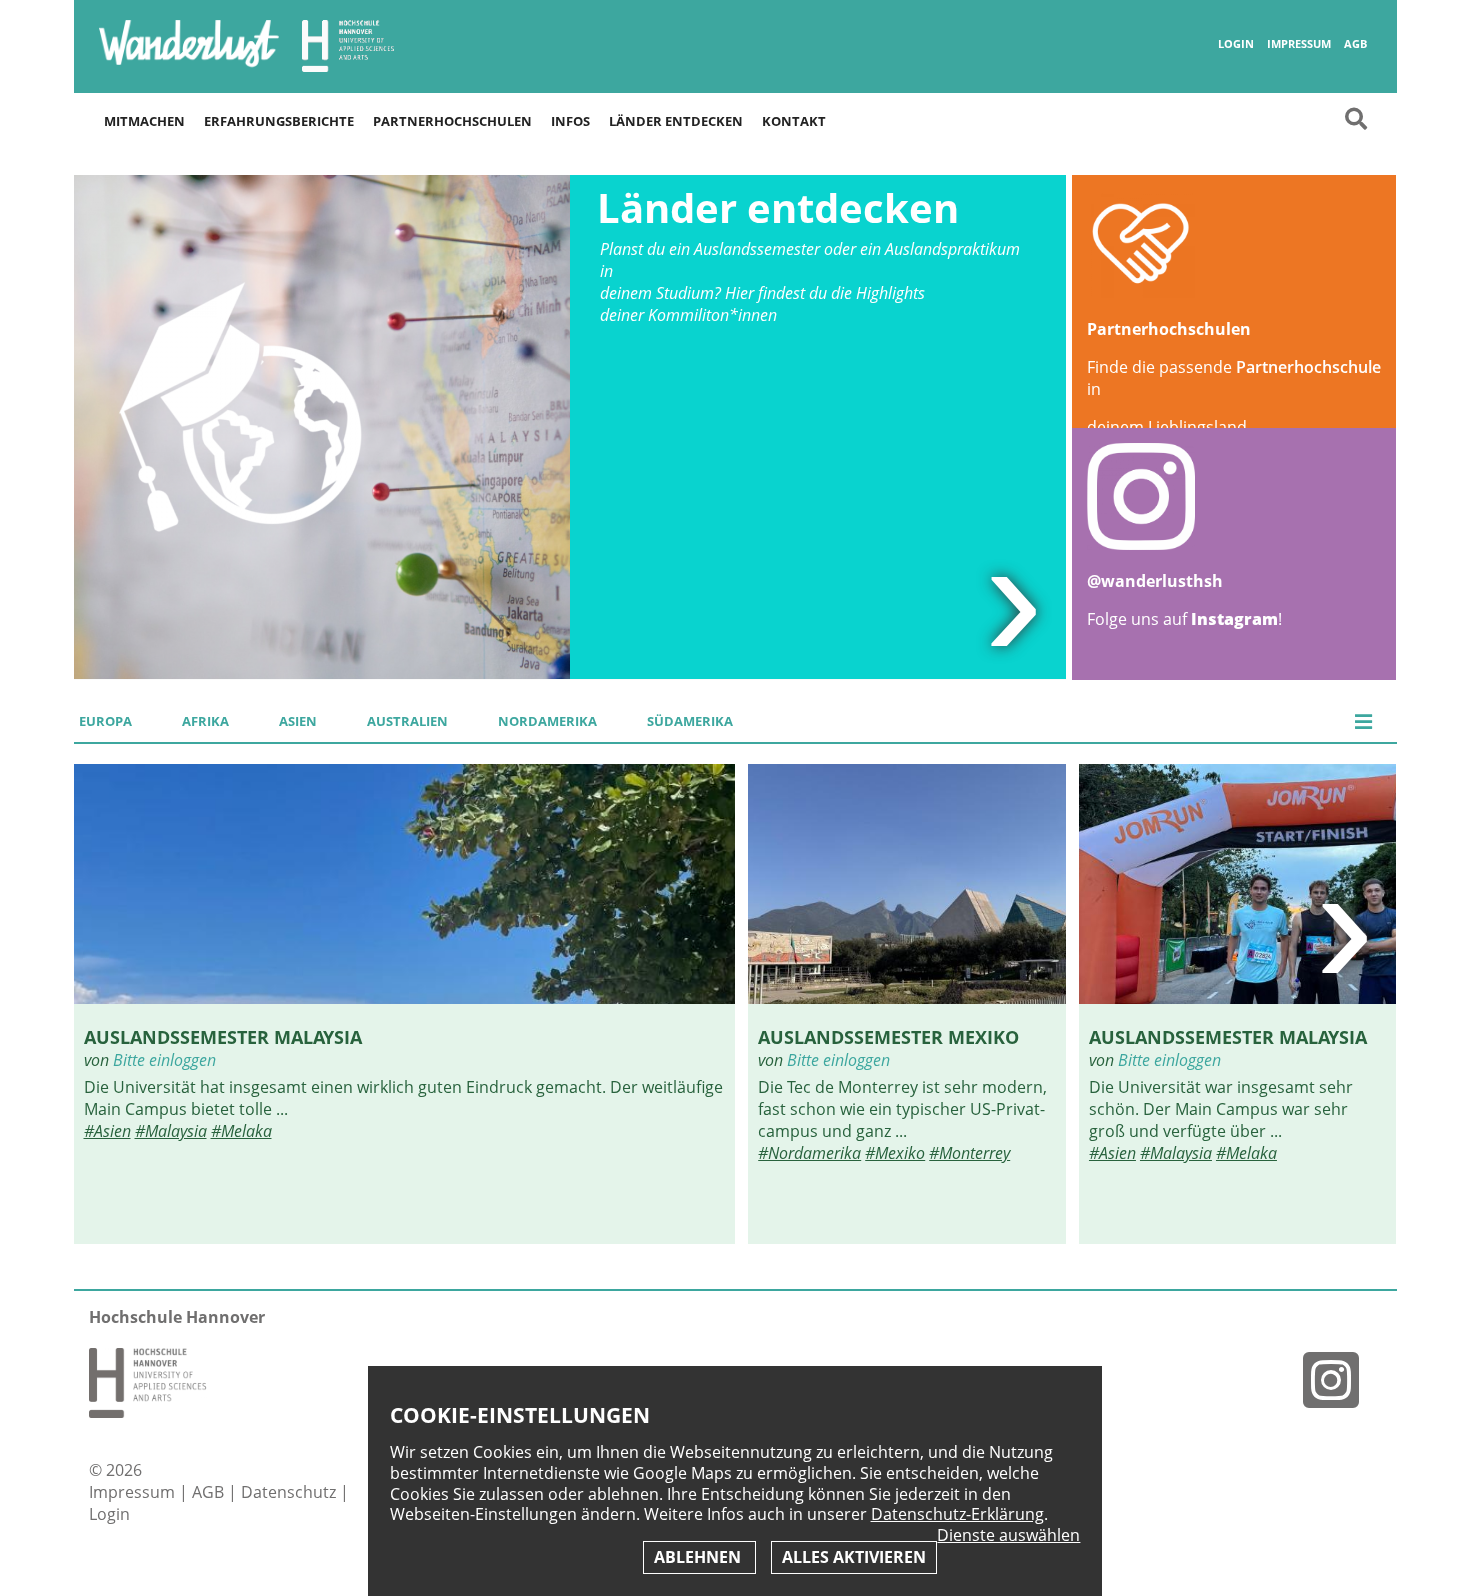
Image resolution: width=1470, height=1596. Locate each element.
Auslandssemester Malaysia (223, 1036)
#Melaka (241, 1131)
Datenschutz (290, 1492)
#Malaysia (171, 1131)
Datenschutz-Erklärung (957, 1514)
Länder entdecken (676, 121)
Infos (570, 121)
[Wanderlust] (189, 65)
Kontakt (794, 121)
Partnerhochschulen (452, 121)
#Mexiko (895, 1153)
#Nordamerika (809, 1153)
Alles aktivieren (854, 1557)
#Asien (107, 1131)
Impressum (1299, 44)
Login (1236, 44)
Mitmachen (144, 121)
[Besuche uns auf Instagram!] (1339, 1379)
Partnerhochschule (1308, 367)
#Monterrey (969, 1153)
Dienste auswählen (1008, 1535)
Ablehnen (699, 1557)
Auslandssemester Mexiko (888, 1036)
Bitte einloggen (164, 1060)
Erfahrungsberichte (279, 121)
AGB (1355, 44)
